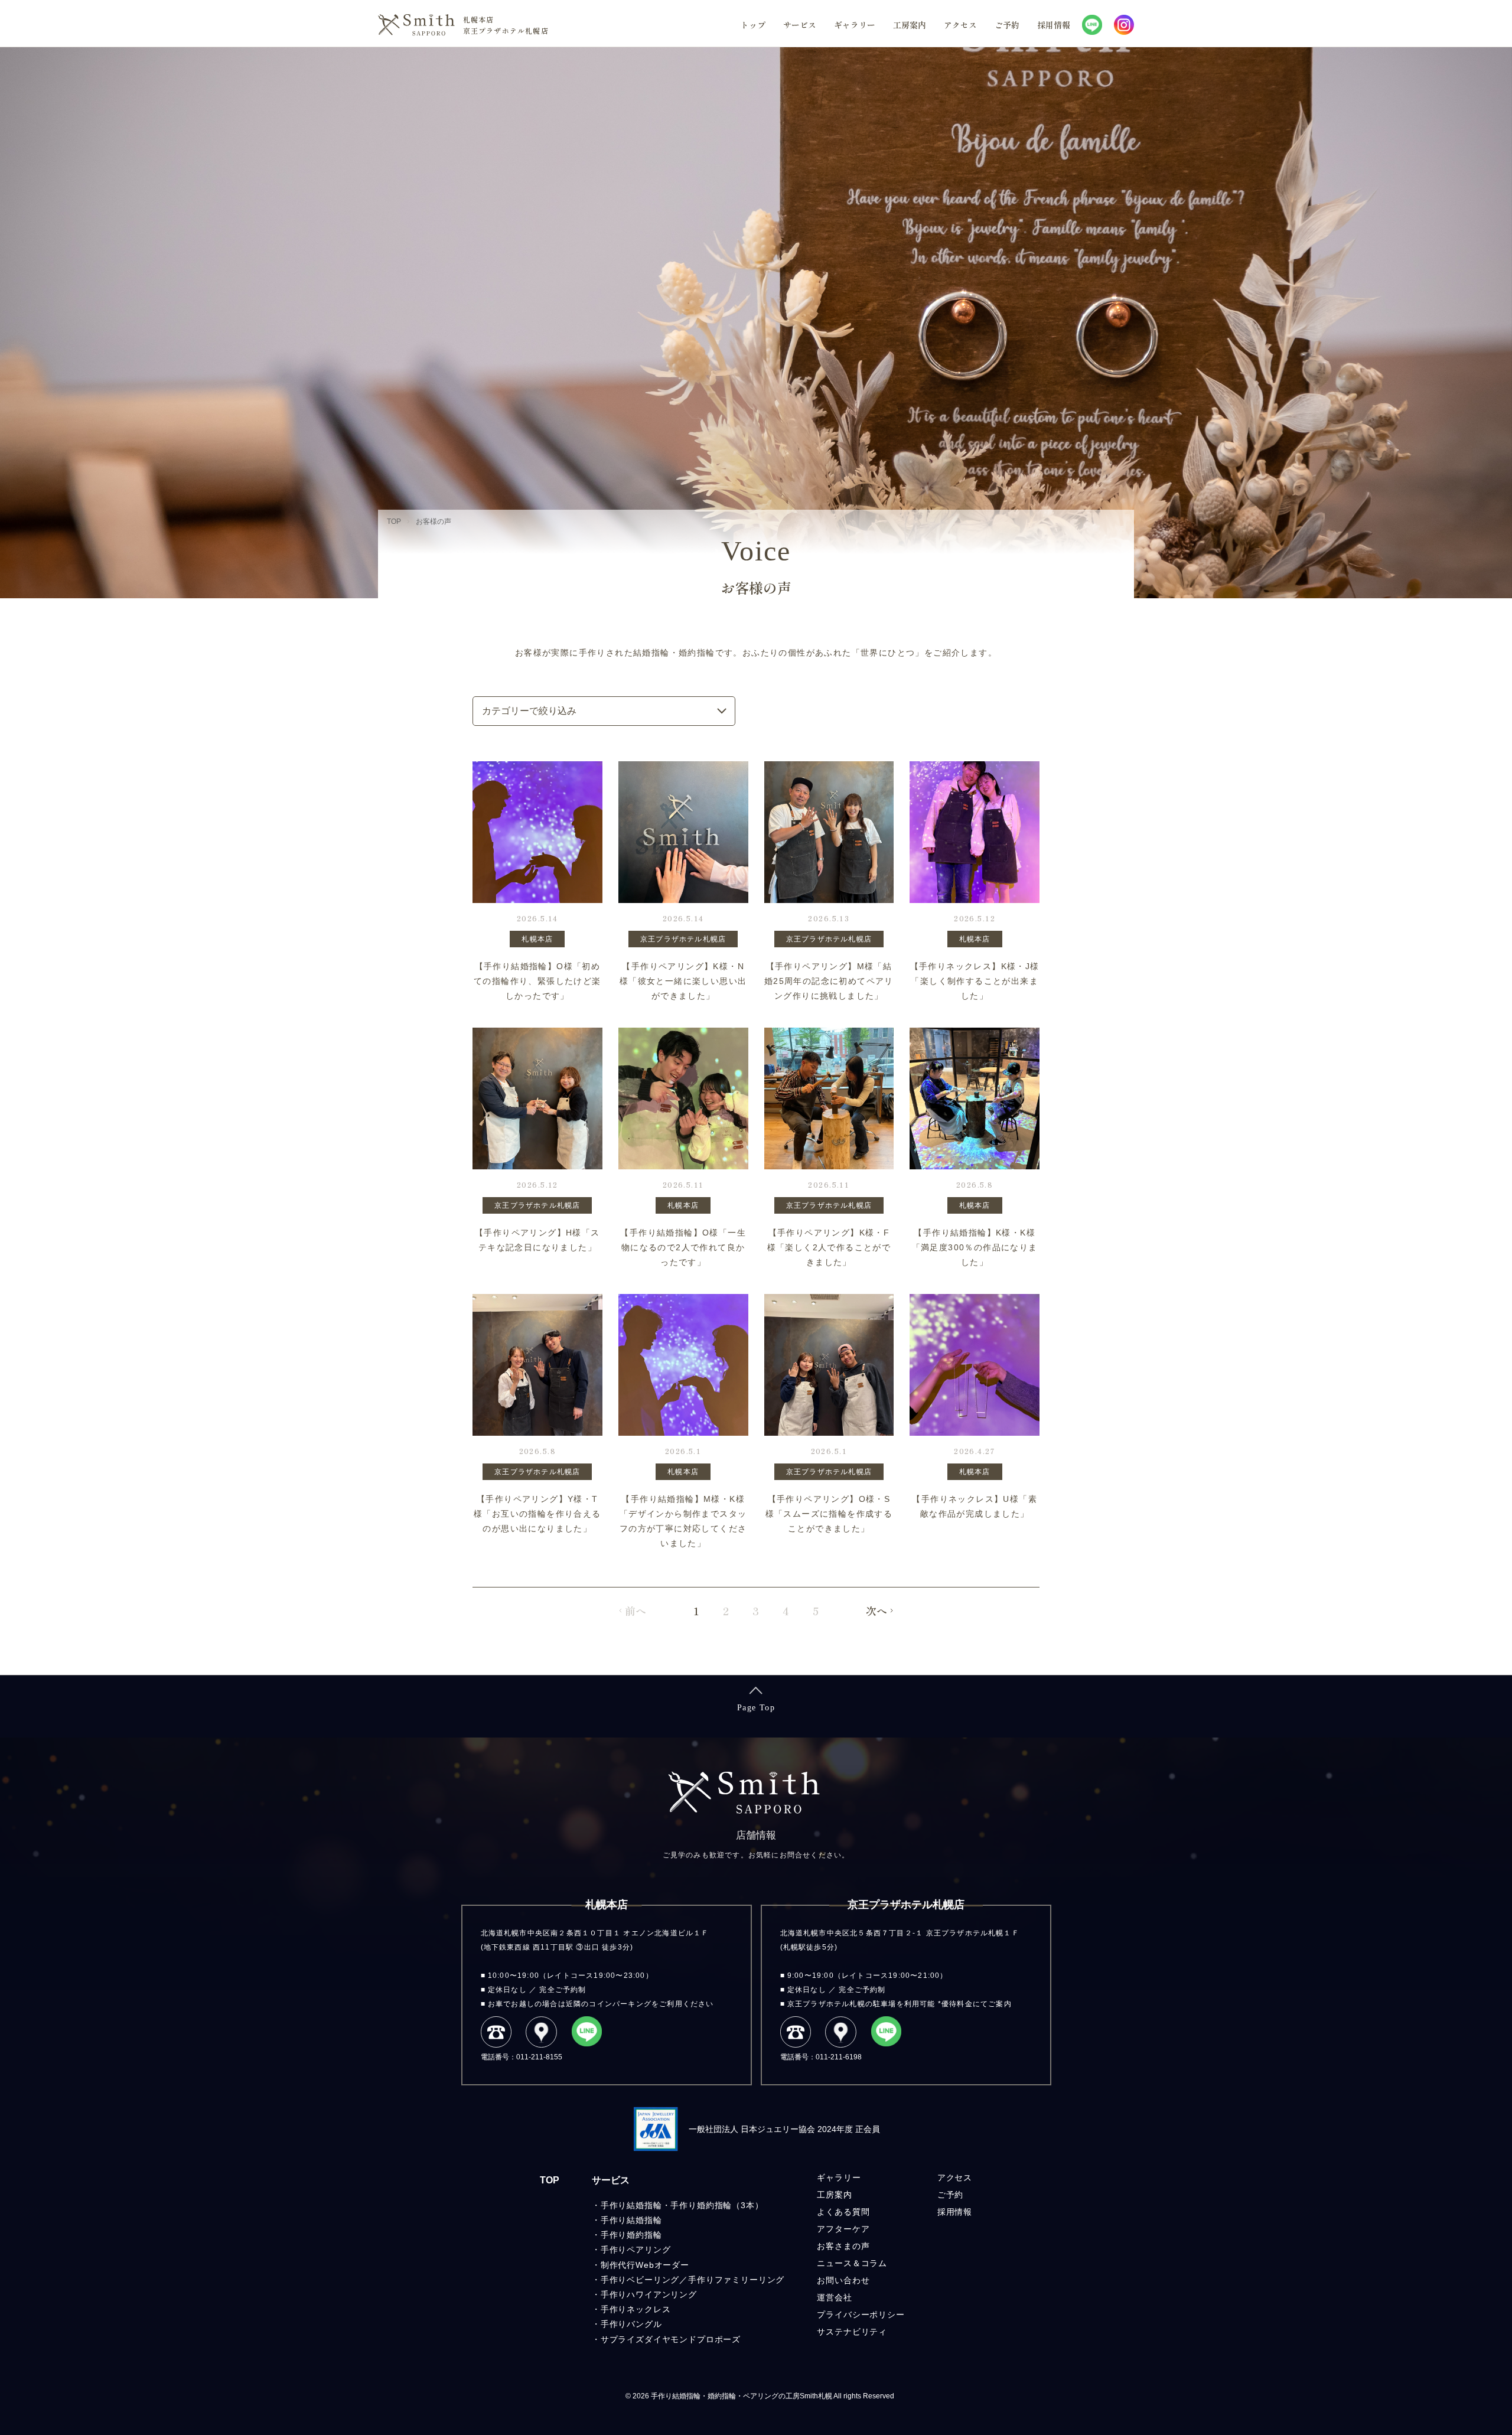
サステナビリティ (852, 2332)
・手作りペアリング (631, 2250)
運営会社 (834, 2297)
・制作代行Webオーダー (641, 2265)
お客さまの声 (843, 2246)
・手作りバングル (627, 2324)
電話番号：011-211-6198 (821, 2057)
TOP (550, 2180)
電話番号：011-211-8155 (522, 2057)
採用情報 (1054, 25)
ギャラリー (855, 25)
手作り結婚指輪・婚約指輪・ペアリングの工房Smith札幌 (742, 2396)
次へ (876, 1611)
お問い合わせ (843, 2280)
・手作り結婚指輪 (627, 2220)
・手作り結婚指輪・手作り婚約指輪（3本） (678, 2205)
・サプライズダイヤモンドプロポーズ (666, 2339)
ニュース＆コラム (852, 2263)
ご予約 (1007, 25)
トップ (753, 25)
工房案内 (910, 25)
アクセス (960, 25)
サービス (800, 25)
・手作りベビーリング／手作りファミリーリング (688, 2280)
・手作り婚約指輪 (627, 2235)
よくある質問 (843, 2212)
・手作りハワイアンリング (644, 2294)
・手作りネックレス (631, 2309)
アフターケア (843, 2229)
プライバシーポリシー (861, 2315)
